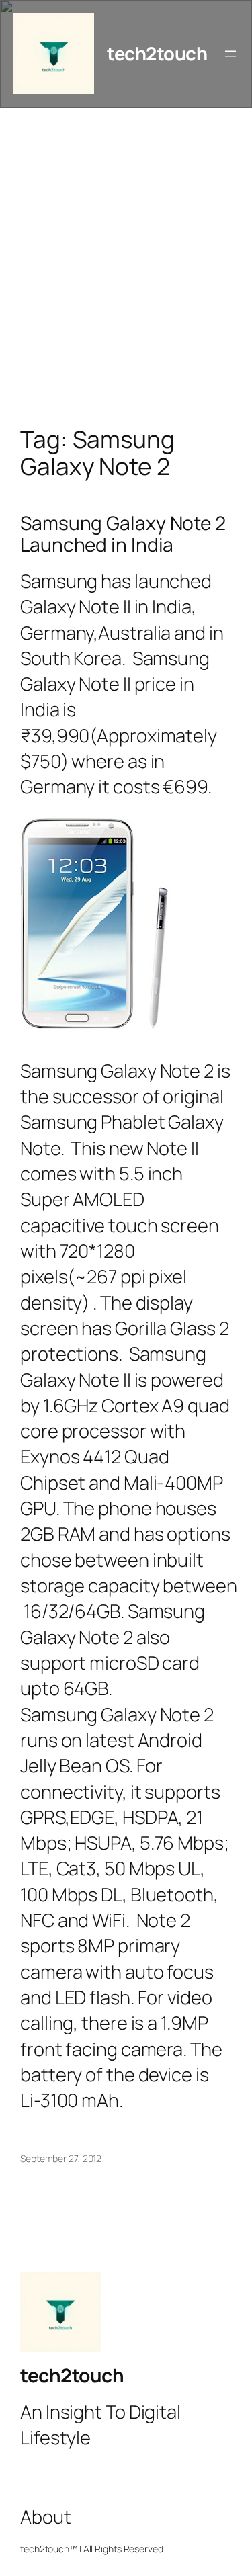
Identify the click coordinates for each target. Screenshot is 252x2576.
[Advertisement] (126, 281)
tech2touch (157, 53)
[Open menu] (230, 54)
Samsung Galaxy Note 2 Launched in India (123, 534)
